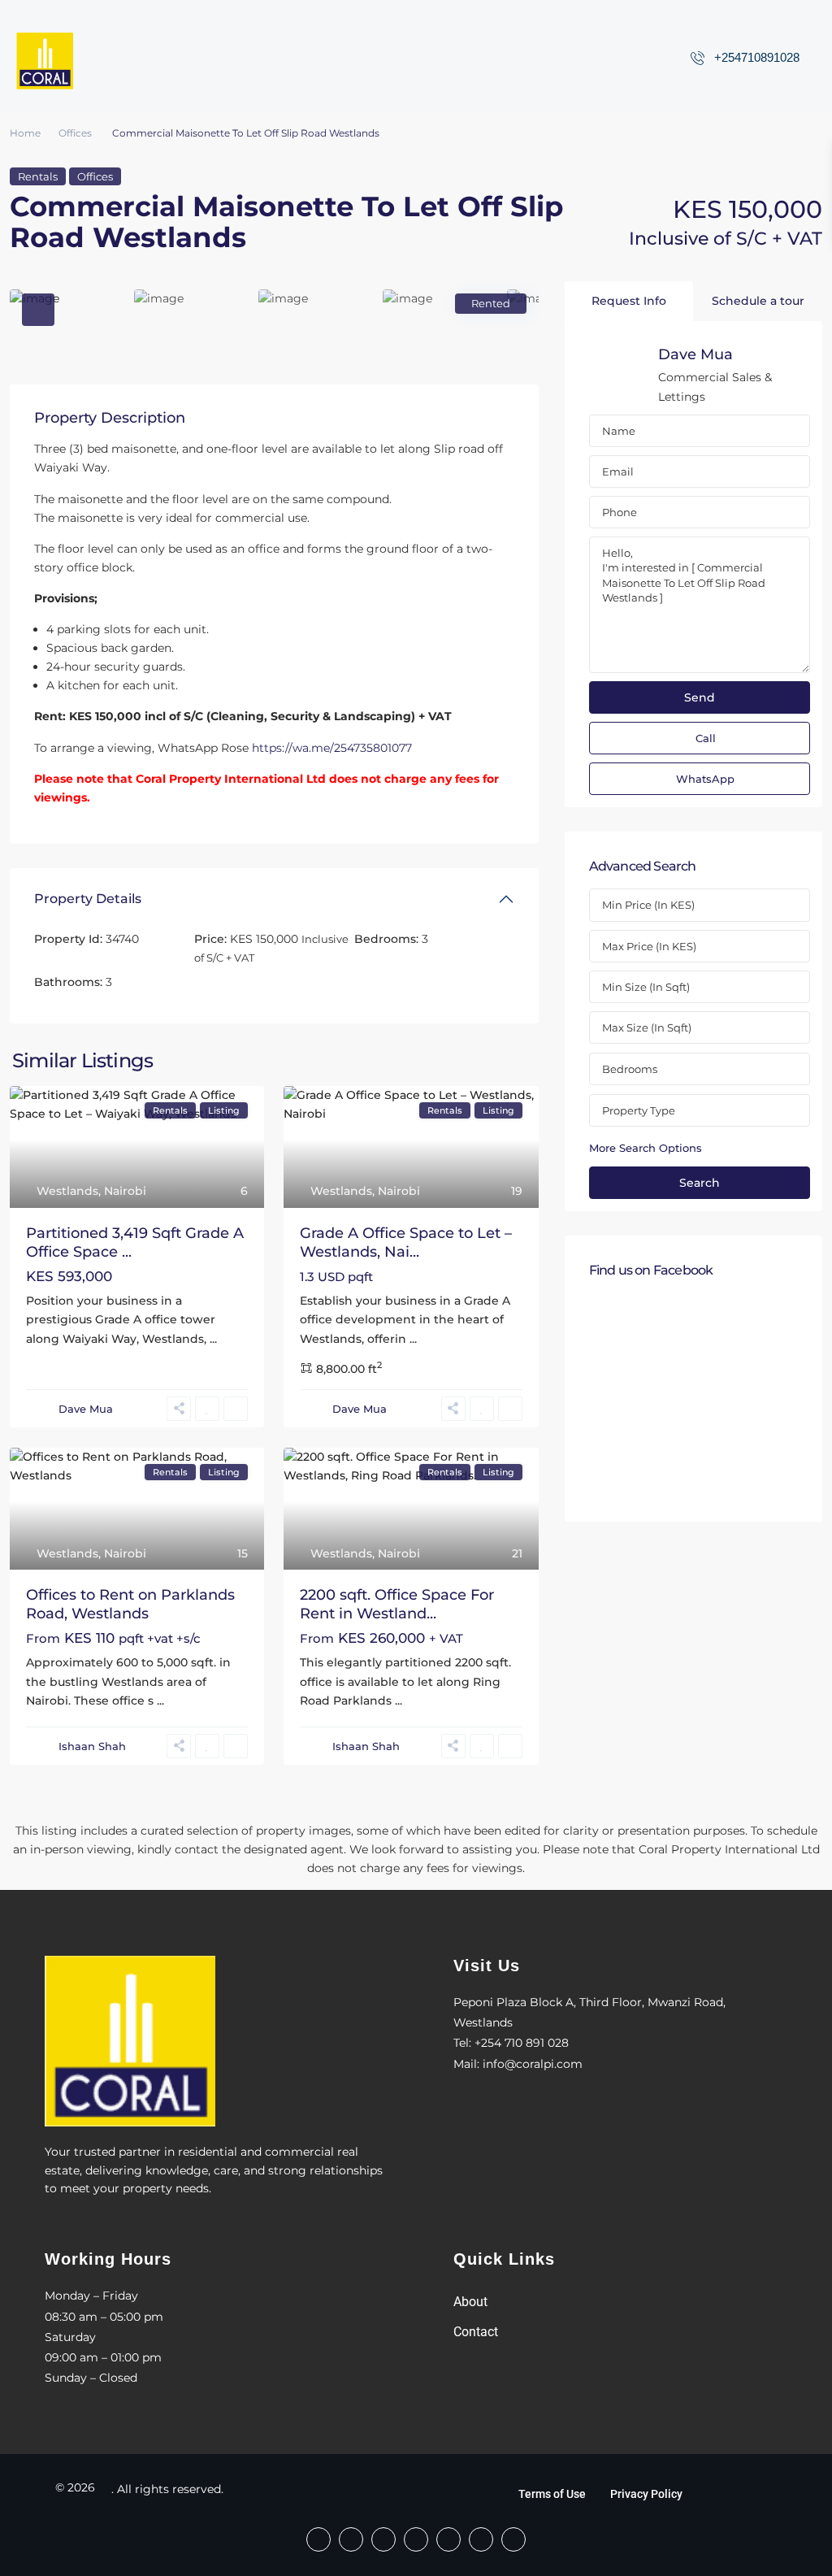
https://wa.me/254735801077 (332, 748)
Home (25, 133)
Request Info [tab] (629, 301)
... (213, 1339)
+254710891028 (757, 57)
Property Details (88, 899)
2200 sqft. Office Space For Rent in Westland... (397, 1604)
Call (706, 738)
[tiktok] (383, 2539)
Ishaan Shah (92, 1746)
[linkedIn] (448, 2539)
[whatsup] (351, 2539)
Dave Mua (86, 1409)
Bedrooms (630, 1069)
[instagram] (513, 2539)
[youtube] (481, 2539)
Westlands (67, 1191)
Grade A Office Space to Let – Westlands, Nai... (406, 1242)
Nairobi (125, 1191)
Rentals (38, 176)
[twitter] (416, 2539)
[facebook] (318, 2539)
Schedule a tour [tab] (758, 301)
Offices (75, 133)
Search (700, 1183)
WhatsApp (705, 779)
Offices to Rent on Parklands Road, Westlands (130, 1604)
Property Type (639, 1110)
